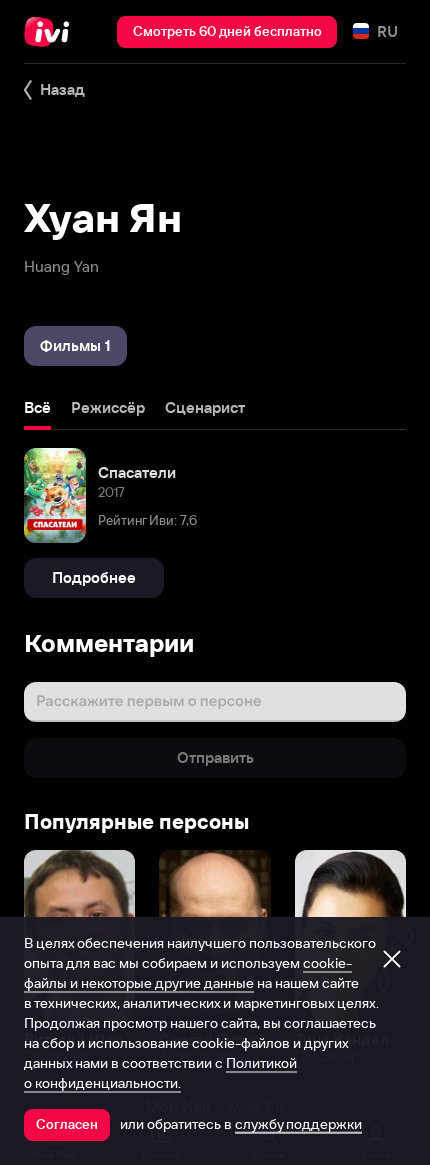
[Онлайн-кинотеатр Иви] (51, 32)
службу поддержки (298, 1124)
